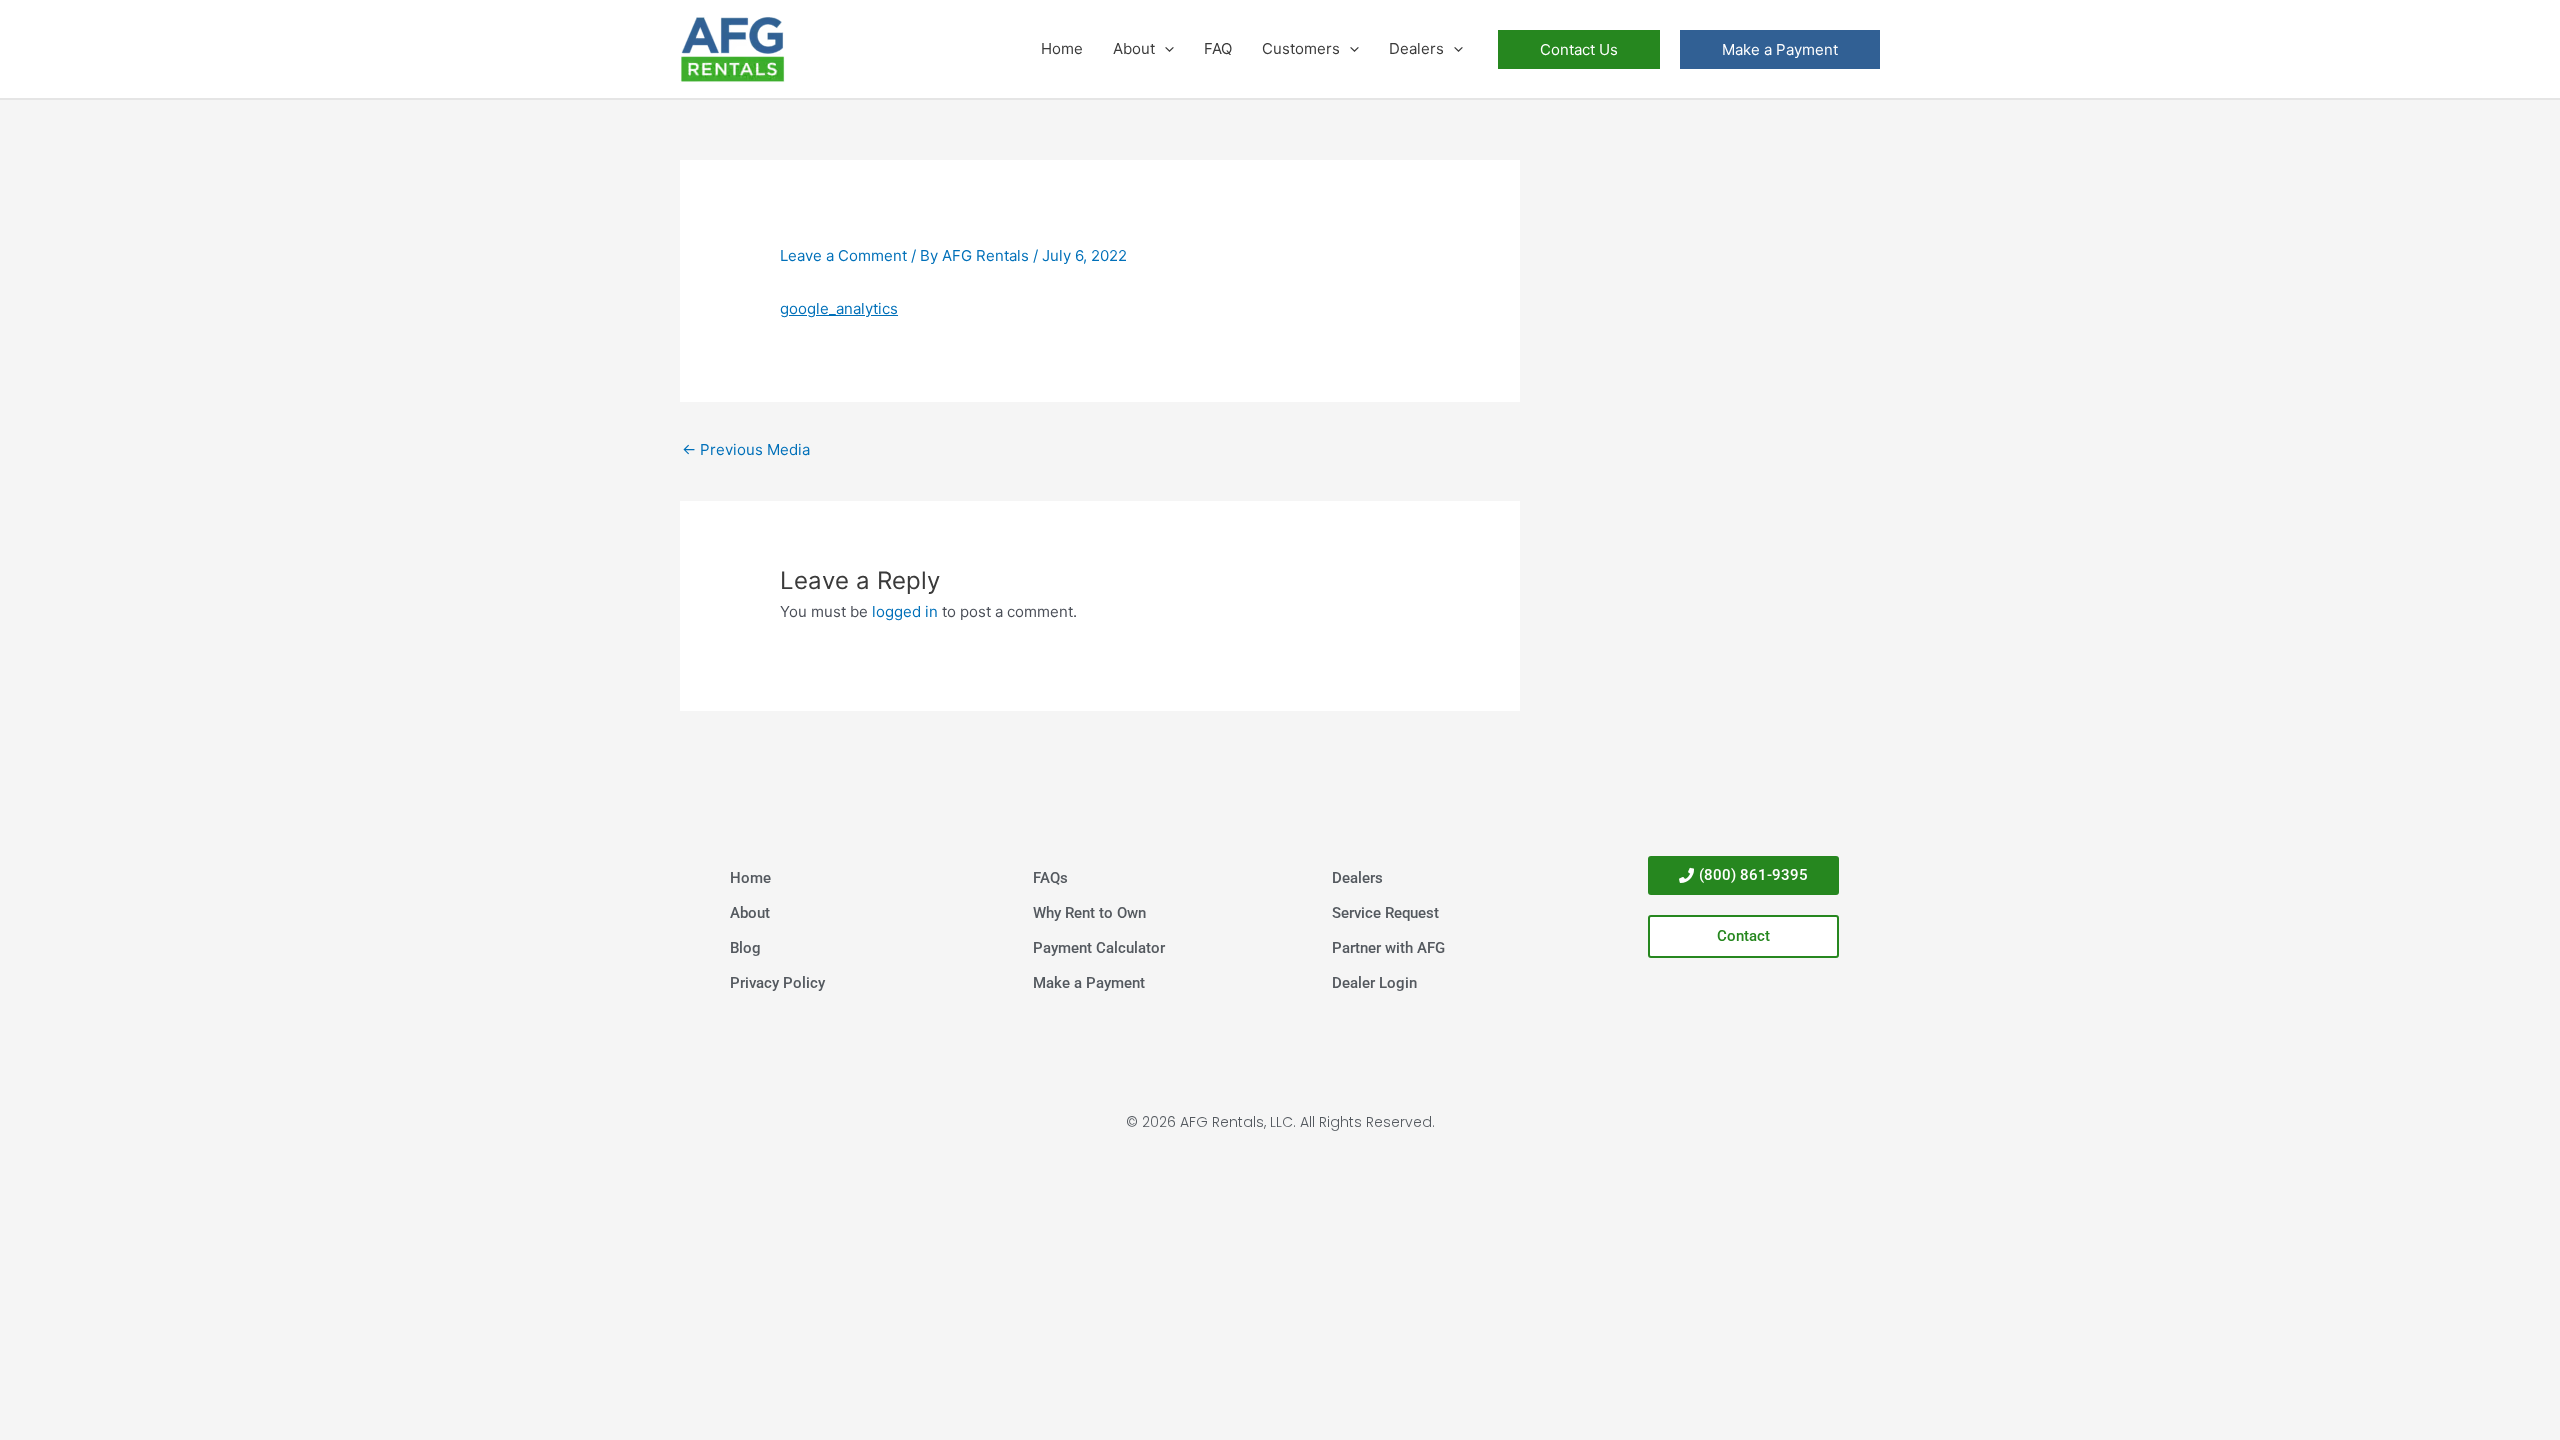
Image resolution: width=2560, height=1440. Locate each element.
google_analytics (839, 308)
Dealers (1416, 48)
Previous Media (746, 449)
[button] (1164, 49)
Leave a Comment (843, 255)
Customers (1301, 48)
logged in (905, 611)
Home (1062, 48)
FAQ (1218, 48)
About (1134, 48)
